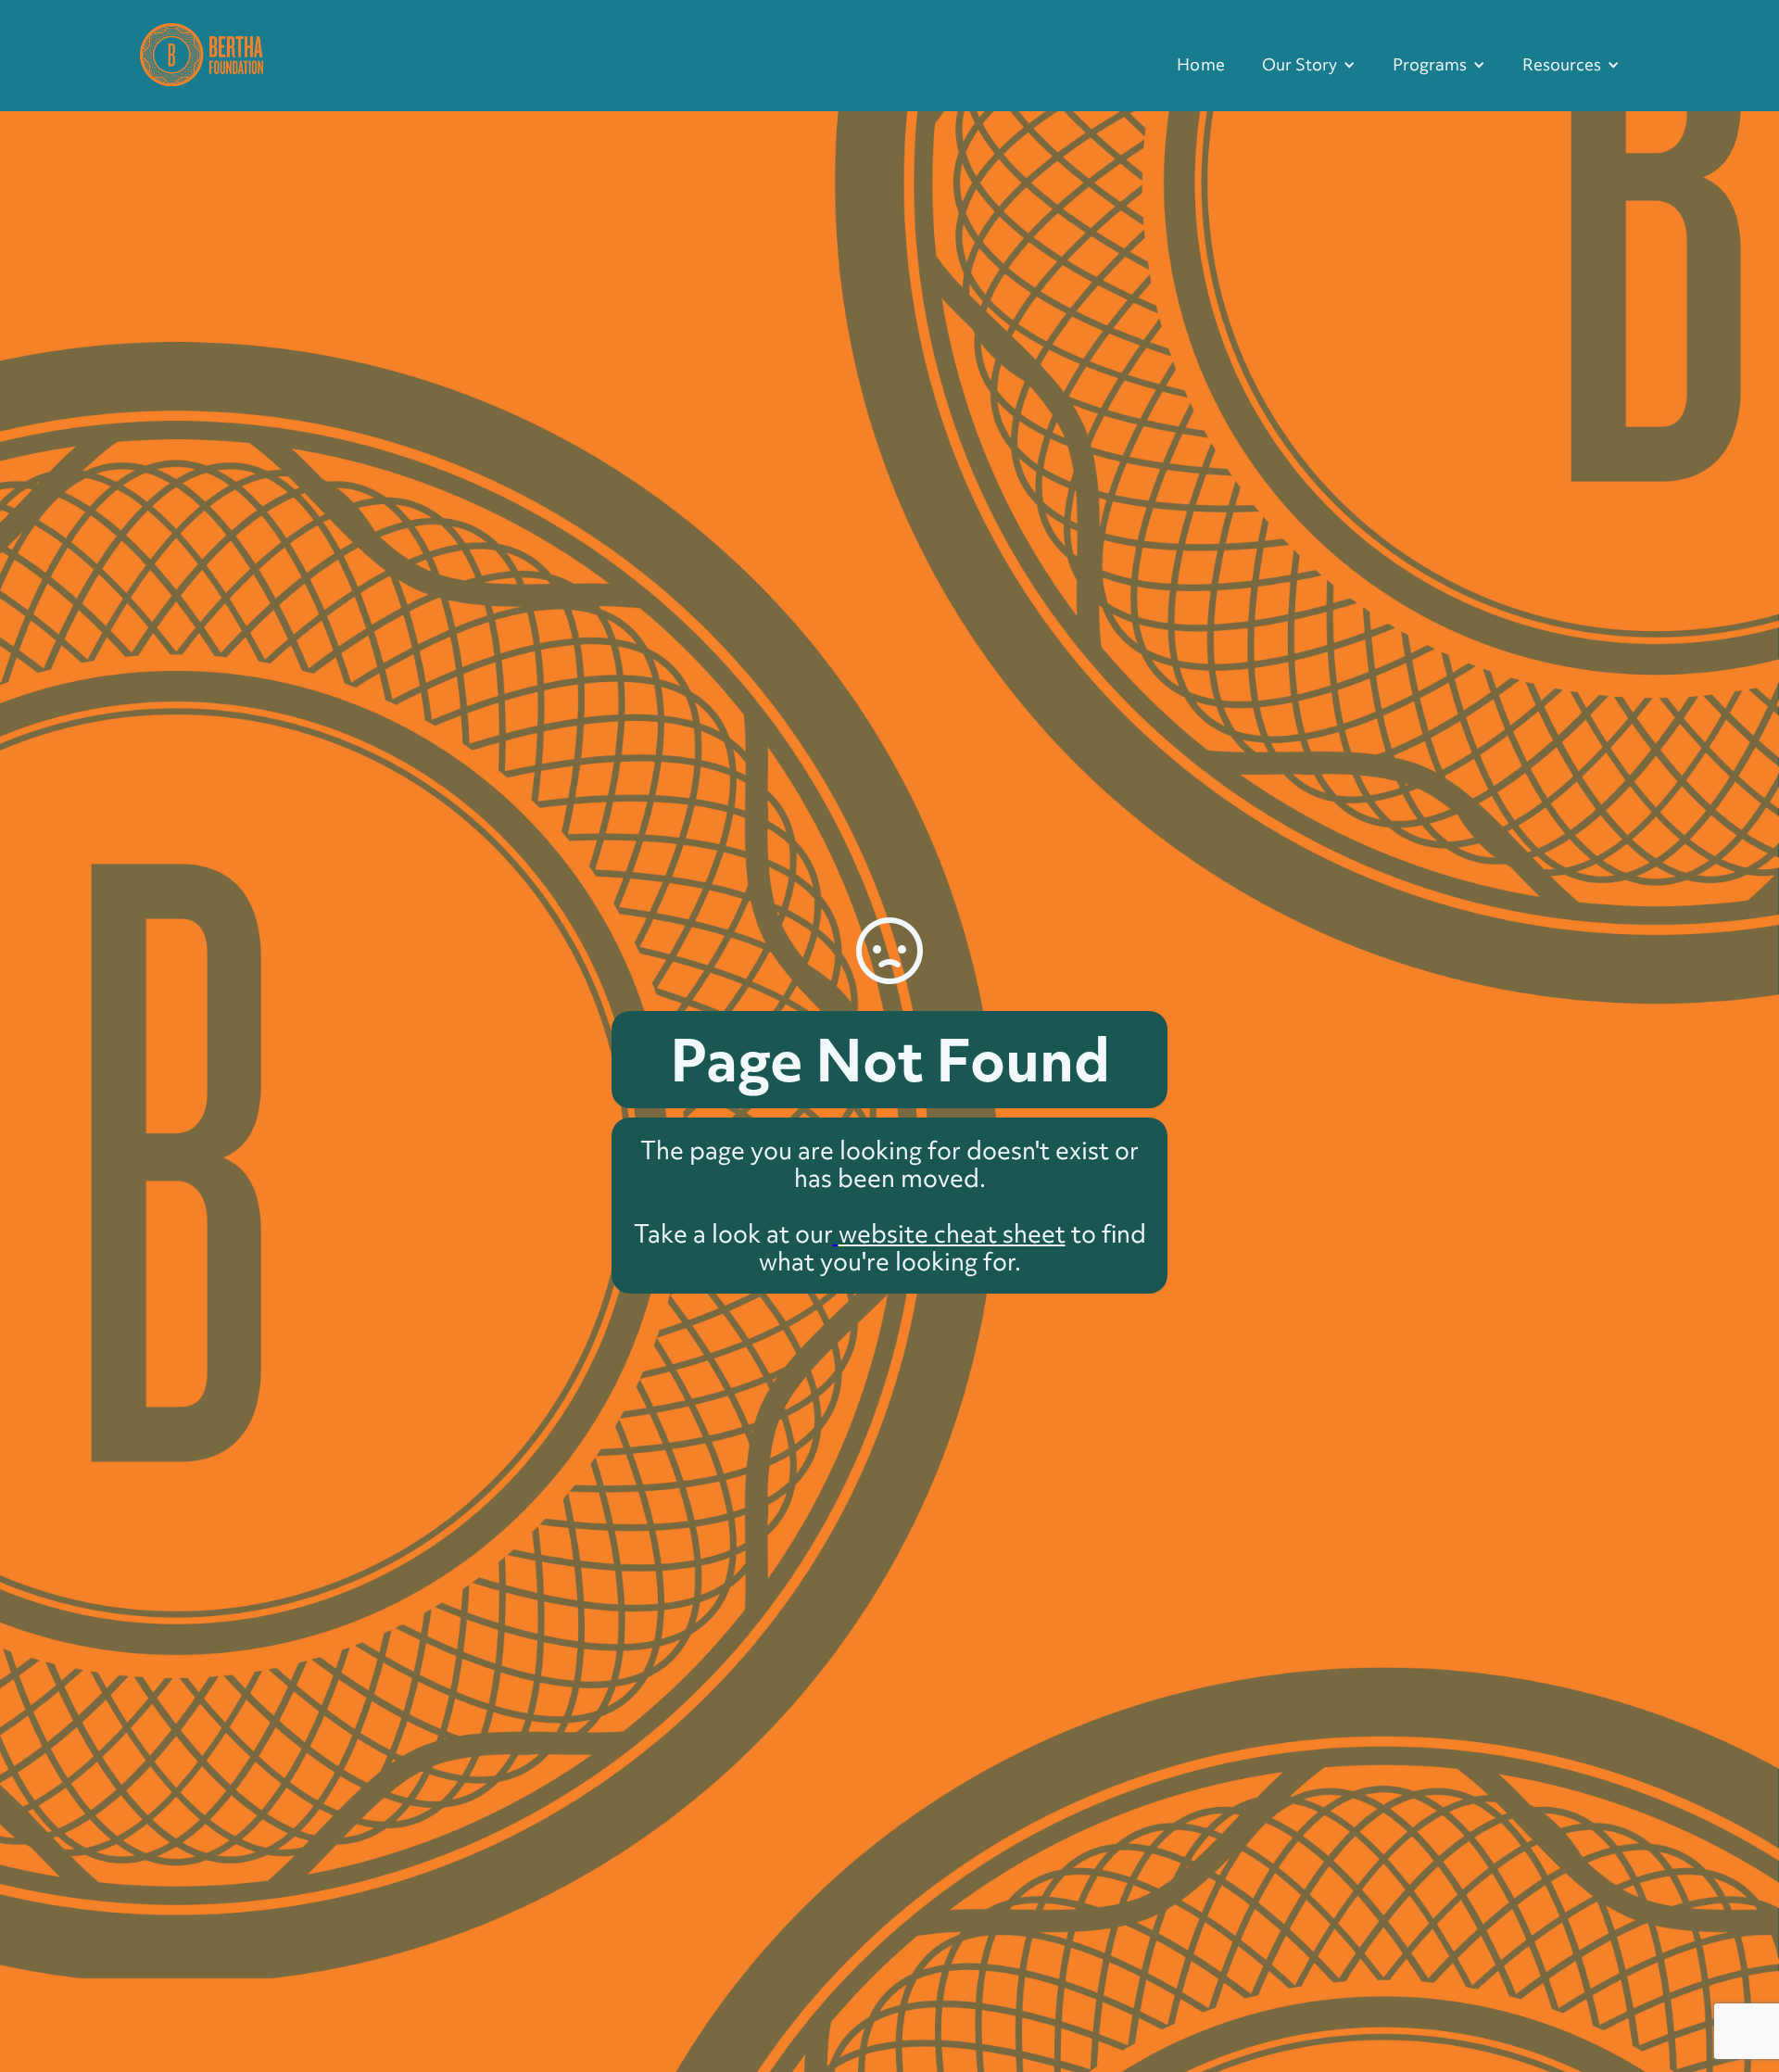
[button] (1309, 65)
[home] (202, 52)
